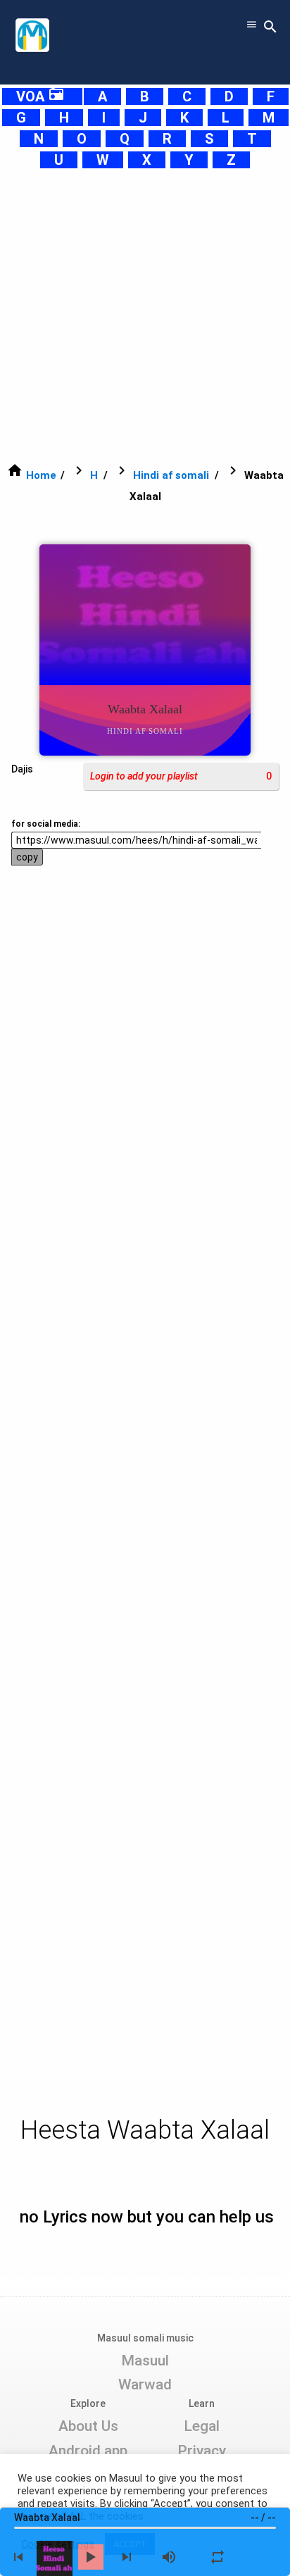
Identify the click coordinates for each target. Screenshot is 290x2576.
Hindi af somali (171, 475)
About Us (88, 2426)
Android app (88, 2451)
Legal (202, 2426)
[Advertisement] (145, 315)
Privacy (202, 2451)
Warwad (145, 2384)
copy (27, 857)
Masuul (145, 2361)
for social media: (46, 824)
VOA (40, 96)
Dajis (22, 769)
